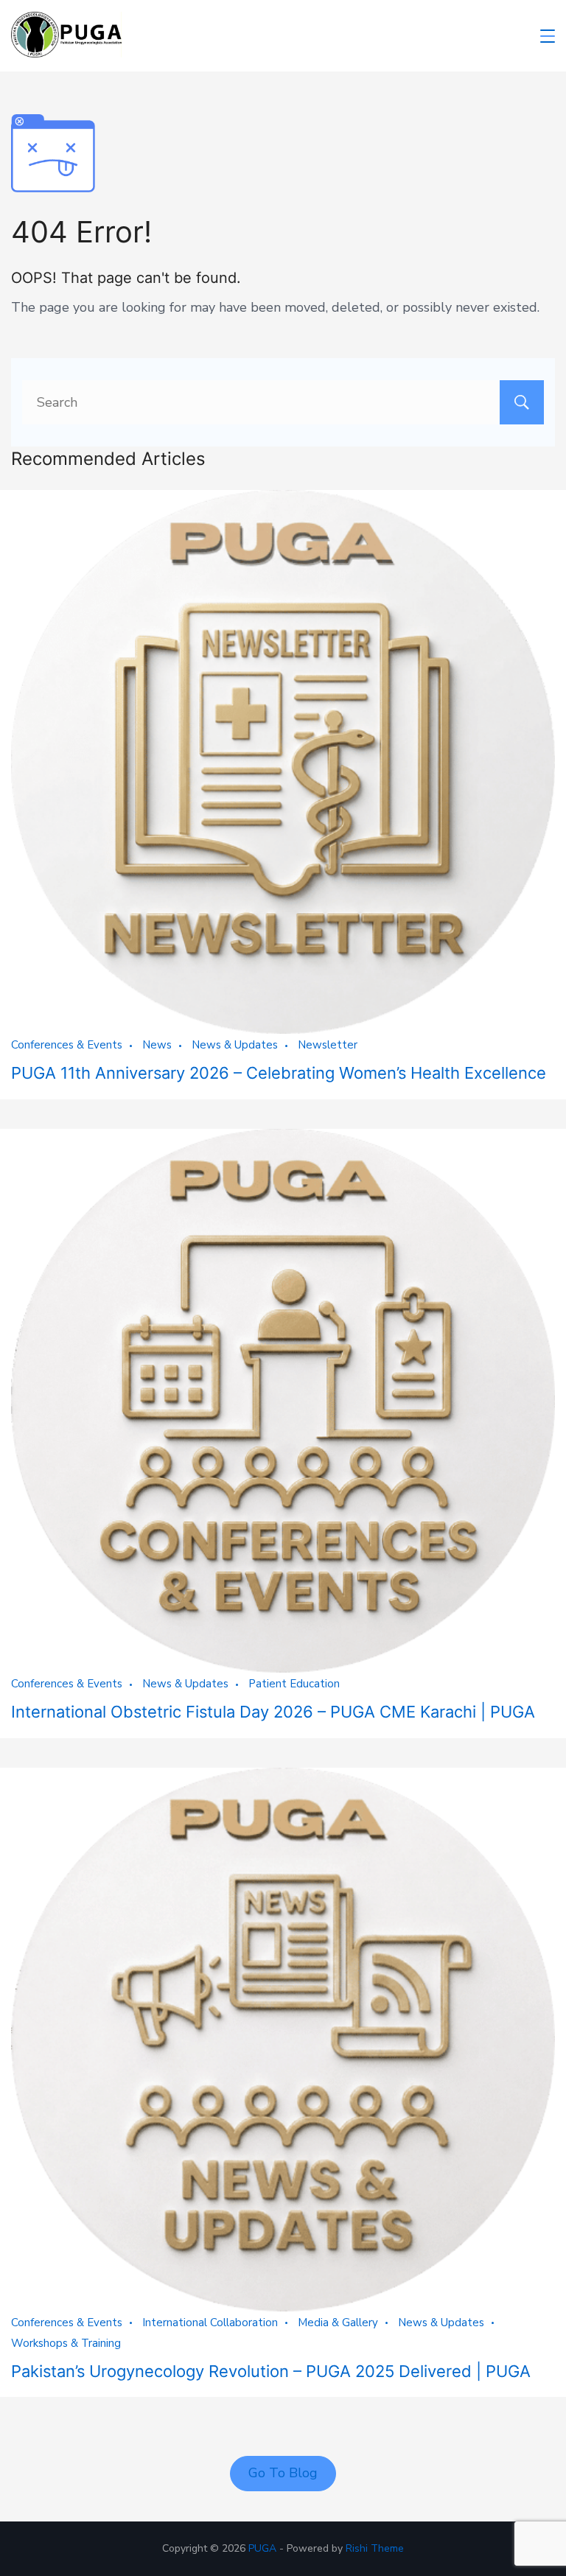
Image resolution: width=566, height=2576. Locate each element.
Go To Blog (283, 2473)
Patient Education (294, 1684)
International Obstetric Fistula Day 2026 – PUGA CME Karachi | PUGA (273, 1712)
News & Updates (235, 1045)
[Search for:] (283, 402)
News (157, 1045)
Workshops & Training (66, 2343)
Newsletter (328, 1045)
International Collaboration (210, 2323)
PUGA (262, 2548)
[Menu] (548, 36)
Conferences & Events (67, 1045)
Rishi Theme (375, 2548)
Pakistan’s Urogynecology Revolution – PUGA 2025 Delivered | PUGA (271, 2371)
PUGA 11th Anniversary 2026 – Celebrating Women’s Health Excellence (279, 1073)
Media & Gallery (338, 2323)
